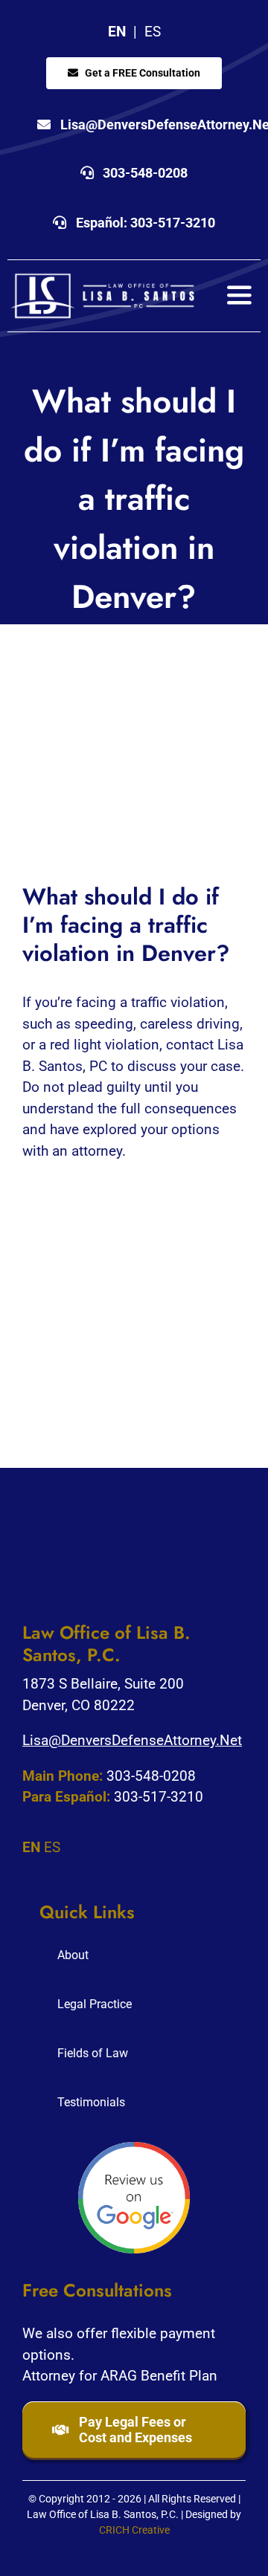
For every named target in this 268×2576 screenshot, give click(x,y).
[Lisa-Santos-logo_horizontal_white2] (102, 278)
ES (153, 32)
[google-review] (134, 2149)
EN (117, 32)
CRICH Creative (134, 2530)
